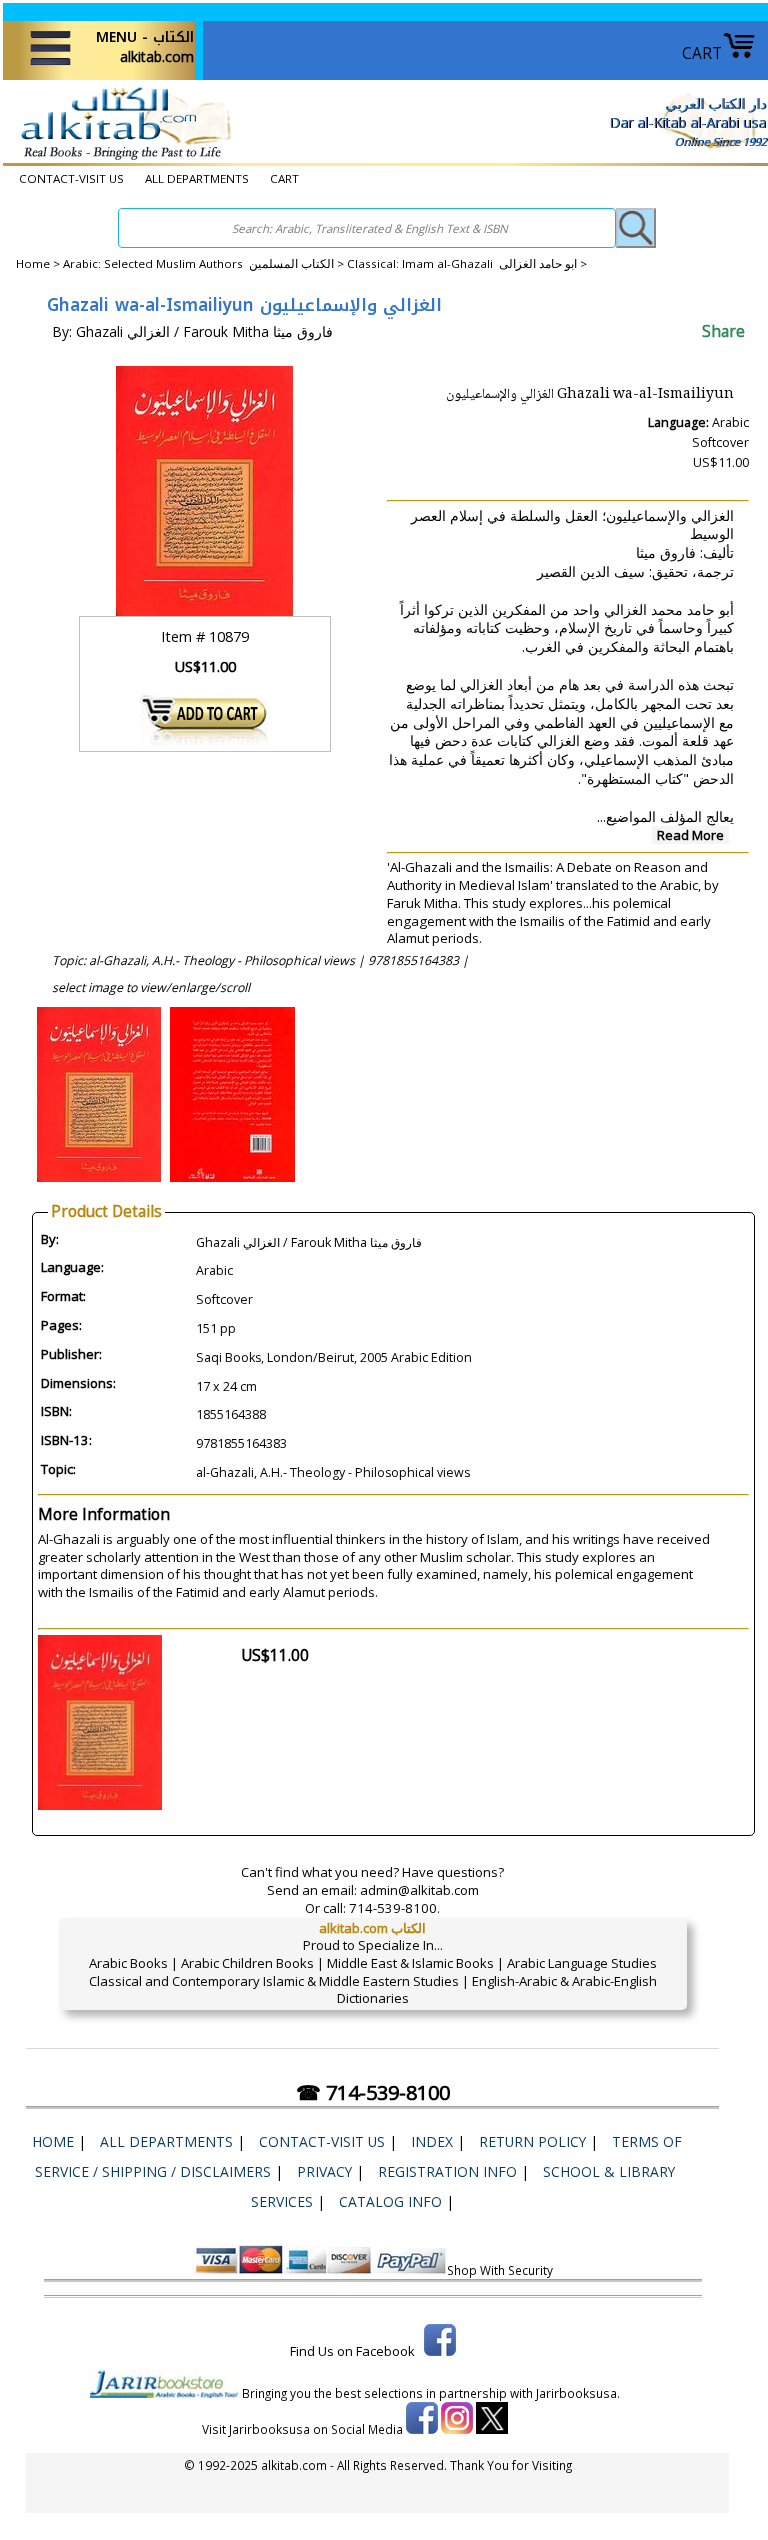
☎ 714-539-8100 (373, 2092)
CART (702, 53)
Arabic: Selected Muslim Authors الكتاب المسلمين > (205, 263)
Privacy (324, 2171)
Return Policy (532, 2141)
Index (432, 2141)
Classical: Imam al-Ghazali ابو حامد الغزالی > (467, 263)
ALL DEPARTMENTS (197, 178)
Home (33, 263)
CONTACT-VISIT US (71, 178)
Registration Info (447, 2171)
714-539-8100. (394, 1908)
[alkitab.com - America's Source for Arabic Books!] (120, 159)
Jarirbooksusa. (578, 2393)
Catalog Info (390, 2201)
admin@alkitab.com (419, 1890)
